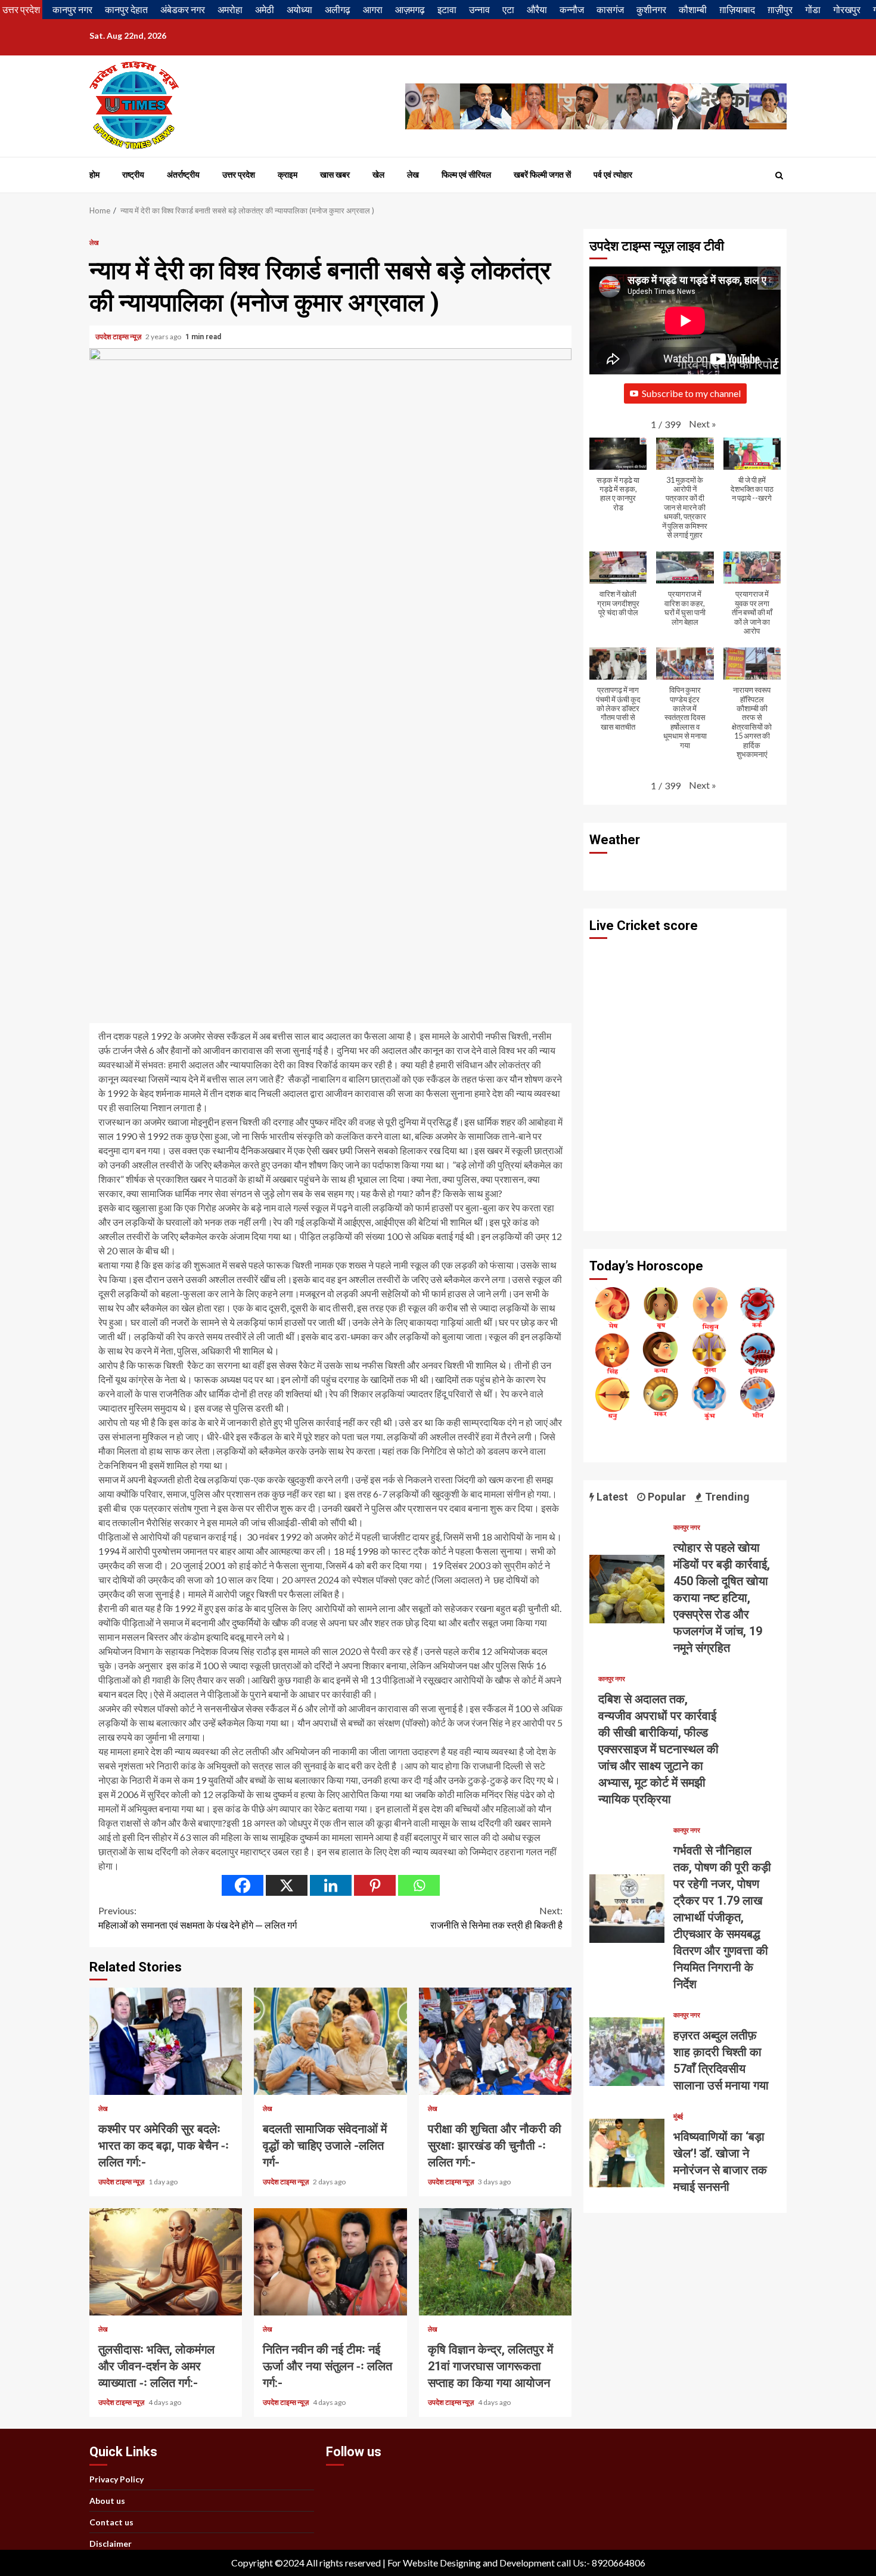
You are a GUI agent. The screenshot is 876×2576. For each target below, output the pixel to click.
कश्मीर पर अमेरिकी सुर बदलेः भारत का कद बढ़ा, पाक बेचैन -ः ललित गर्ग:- (166, 2041)
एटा (508, 9)
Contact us (111, 2522)
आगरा (373, 9)
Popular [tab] (666, 1497)
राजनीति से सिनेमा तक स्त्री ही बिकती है (496, 1918)
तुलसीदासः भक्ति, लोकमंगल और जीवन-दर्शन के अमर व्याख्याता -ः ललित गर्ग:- (166, 2262)
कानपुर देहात (126, 9)
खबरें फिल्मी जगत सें (542, 175)
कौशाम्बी (693, 9)
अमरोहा (230, 9)
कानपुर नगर (72, 9)
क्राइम (288, 175)
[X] (287, 1885)
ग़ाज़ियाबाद (737, 9)
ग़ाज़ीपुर (780, 9)
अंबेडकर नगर (183, 9)
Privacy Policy (117, 2479)
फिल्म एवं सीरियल (466, 175)
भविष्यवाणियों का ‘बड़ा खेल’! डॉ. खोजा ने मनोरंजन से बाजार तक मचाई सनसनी (627, 2153)
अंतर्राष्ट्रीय (183, 175)
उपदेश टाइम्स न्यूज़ (119, 337)
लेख (413, 175)
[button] (703, 424)
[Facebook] (243, 1885)
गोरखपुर (847, 9)
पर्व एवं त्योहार (613, 175)
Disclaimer (111, 2544)
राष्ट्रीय (133, 175)
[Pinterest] (375, 1885)
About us (107, 2501)
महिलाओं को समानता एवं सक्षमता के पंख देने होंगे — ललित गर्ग (198, 1918)
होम (94, 175)
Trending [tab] (726, 1497)
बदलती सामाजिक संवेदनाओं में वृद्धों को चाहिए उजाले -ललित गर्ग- (330, 2041)
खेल (378, 175)
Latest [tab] (611, 1497)
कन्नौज (572, 9)
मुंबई (678, 2116)
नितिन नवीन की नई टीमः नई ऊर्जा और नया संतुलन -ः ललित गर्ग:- (330, 2262)
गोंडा (813, 9)
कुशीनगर (651, 9)
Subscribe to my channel (691, 393)
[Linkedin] (331, 1885)
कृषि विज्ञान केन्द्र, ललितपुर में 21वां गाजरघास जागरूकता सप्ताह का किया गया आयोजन (495, 2262)
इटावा (447, 9)
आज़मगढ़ (410, 9)
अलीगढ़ (338, 9)
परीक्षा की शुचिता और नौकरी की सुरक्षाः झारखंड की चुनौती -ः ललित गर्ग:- (495, 2041)
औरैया (537, 9)
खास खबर (335, 175)
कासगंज (610, 9)
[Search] (779, 175)
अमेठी (265, 9)
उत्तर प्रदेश (21, 9)
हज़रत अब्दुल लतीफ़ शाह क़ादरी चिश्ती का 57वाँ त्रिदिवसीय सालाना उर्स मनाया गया (627, 2052)
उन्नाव (479, 9)
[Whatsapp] (419, 1885)
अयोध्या (299, 9)
